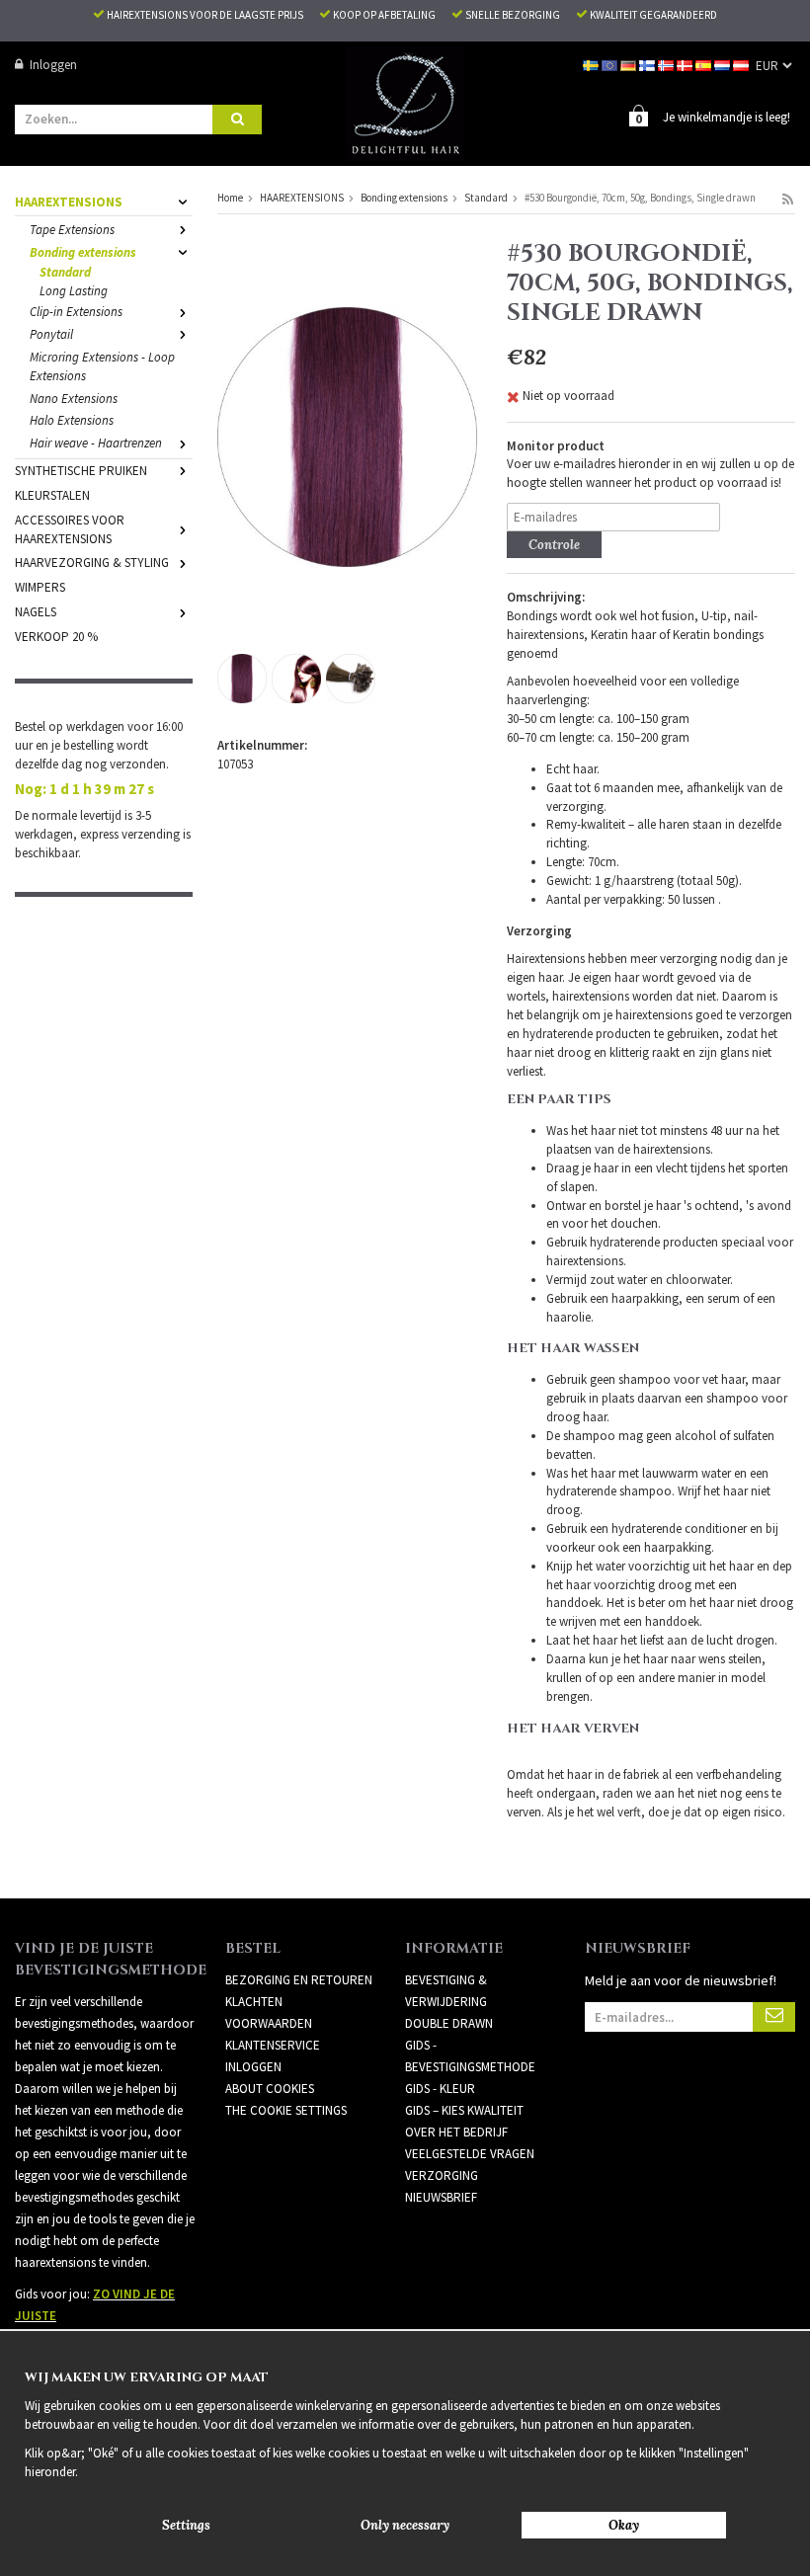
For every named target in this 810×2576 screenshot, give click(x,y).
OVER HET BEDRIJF (456, 2132)
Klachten (254, 2002)
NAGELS (36, 612)
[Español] (705, 65)
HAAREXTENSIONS (69, 202)
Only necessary (405, 2525)
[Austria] (742, 65)
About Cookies (270, 2089)
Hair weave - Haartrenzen (96, 443)
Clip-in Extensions (76, 312)
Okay (624, 2525)
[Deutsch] (630, 65)
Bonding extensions (83, 252)
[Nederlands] (724, 65)
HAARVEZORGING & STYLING (92, 563)
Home (230, 198)
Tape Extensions (72, 230)
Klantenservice (273, 2045)
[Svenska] (592, 65)
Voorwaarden (269, 2023)
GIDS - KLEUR (440, 2089)
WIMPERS (40, 587)
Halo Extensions (72, 420)
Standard (65, 272)
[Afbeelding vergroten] (347, 436)
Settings (186, 2525)
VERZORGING (442, 2175)
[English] (611, 65)
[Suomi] (648, 65)
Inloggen (53, 65)
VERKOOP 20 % (56, 637)
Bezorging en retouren (299, 1980)
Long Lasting (74, 291)
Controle (554, 545)
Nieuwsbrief (441, 2197)
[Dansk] (686, 65)
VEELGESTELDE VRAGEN (470, 2154)
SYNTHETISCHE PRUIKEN (81, 471)
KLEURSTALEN (52, 495)
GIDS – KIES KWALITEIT (464, 2110)
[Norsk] (667, 65)
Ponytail (51, 334)
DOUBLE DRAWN (449, 2023)
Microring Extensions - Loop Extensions (102, 366)
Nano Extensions (74, 399)
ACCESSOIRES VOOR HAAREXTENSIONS (70, 529)
